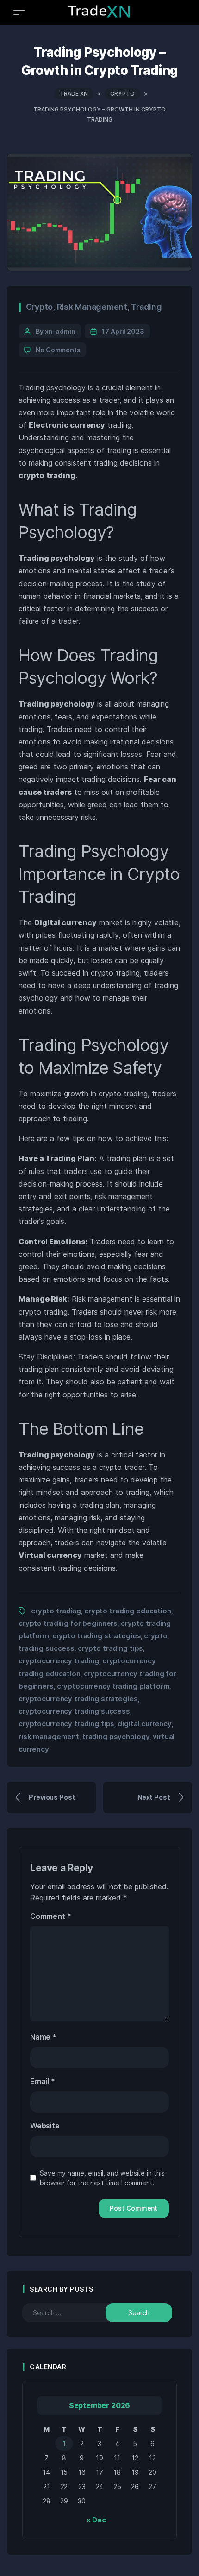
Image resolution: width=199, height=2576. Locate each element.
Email (43, 2081)
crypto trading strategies (97, 1636)
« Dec (96, 2520)
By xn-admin (56, 331)
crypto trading (56, 1611)
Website (45, 2126)
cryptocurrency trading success (74, 1711)
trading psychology (116, 1737)
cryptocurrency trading (59, 1661)
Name (43, 2037)
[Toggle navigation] (19, 12)
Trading (146, 307)
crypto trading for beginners (68, 1623)
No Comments (58, 350)
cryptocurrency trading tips (66, 1724)
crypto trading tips (110, 1648)
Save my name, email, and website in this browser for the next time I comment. (102, 2178)
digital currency (145, 1724)
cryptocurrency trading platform (113, 1686)
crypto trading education (128, 1611)
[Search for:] (72, 2313)
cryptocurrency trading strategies (78, 1699)
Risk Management (92, 307)
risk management (49, 1737)
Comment (50, 1916)
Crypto (40, 307)
